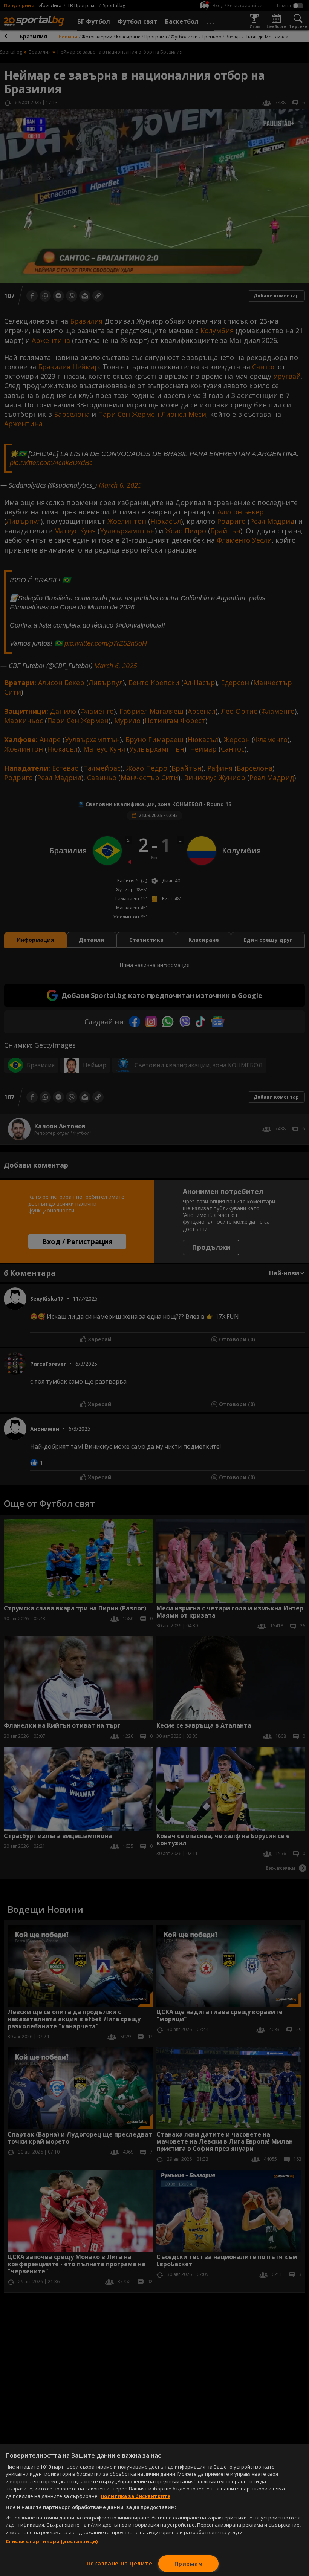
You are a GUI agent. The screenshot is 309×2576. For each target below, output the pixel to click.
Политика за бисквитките (135, 2496)
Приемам (188, 2564)
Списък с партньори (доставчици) (52, 2541)
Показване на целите (120, 2563)
